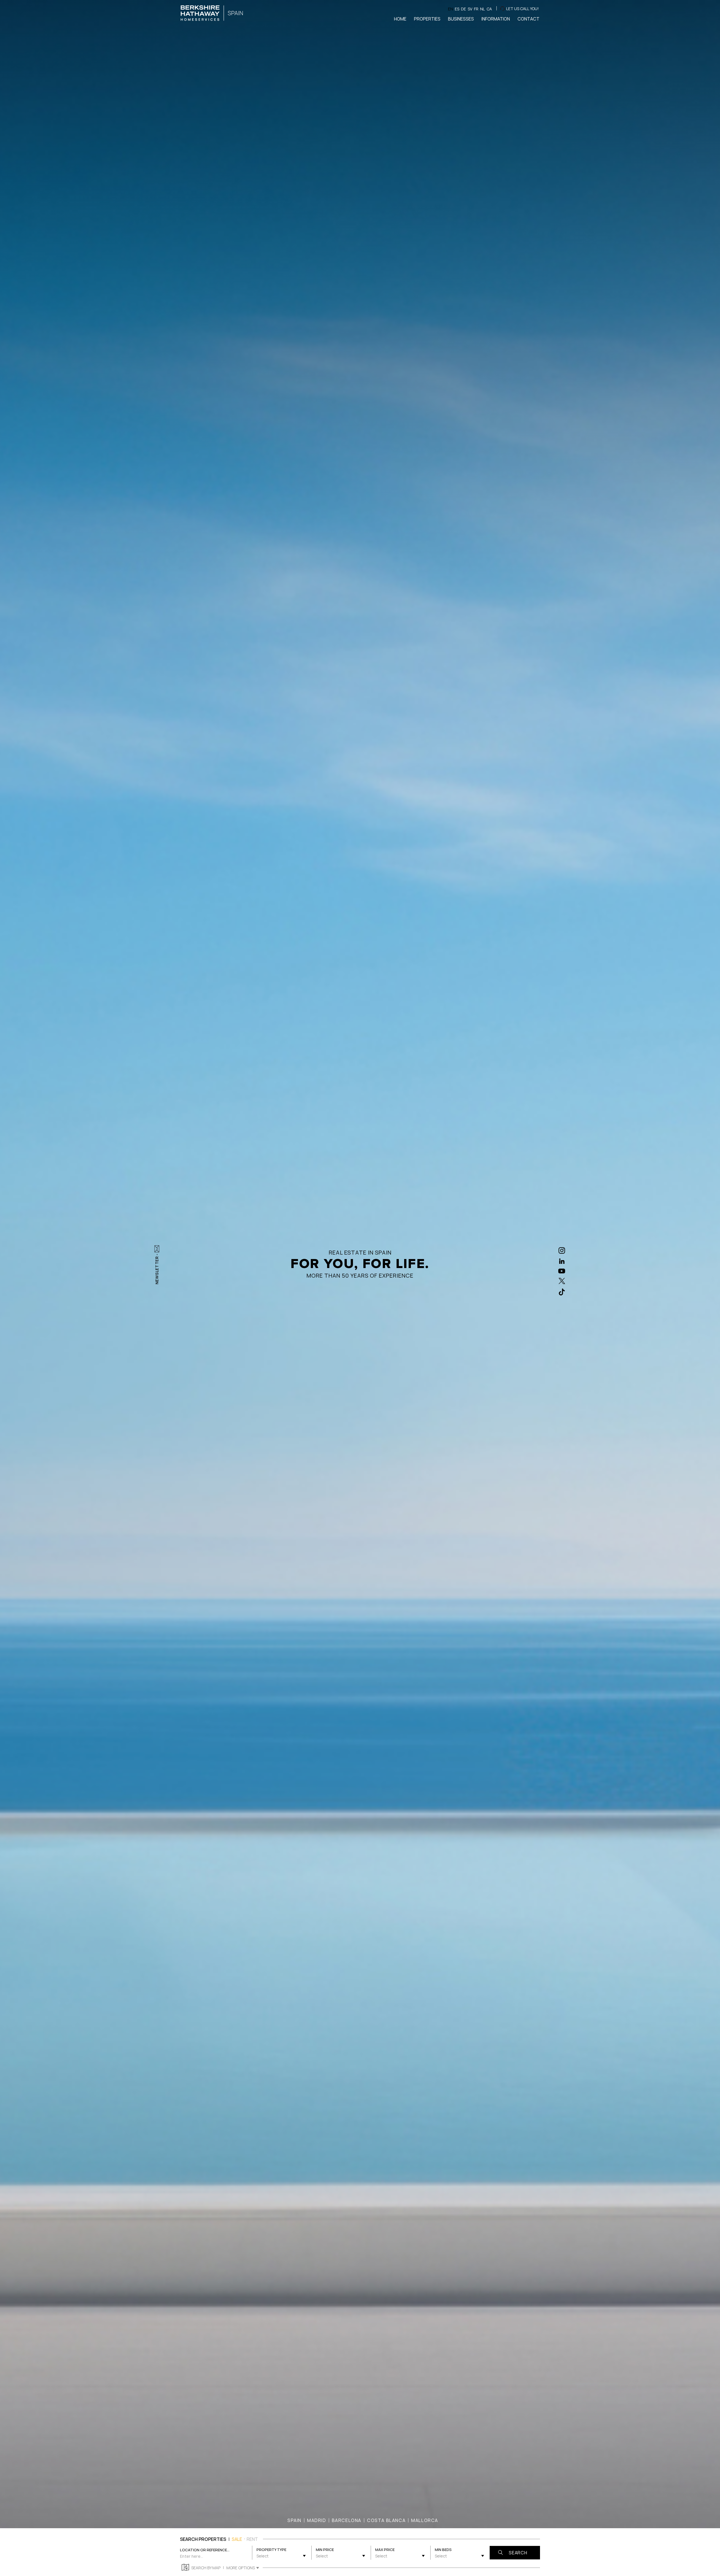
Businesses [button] (461, 19)
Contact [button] (528, 19)
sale (237, 2539)
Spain (294, 2520)
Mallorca (425, 2520)
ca (489, 9)
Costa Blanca (386, 2520)
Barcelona (347, 2520)
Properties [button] (427, 19)
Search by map (206, 2568)
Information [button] (496, 19)
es (457, 9)
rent (252, 2539)
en (451, 9)
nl (482, 9)
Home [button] (400, 19)
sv (470, 9)
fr (476, 9)
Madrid (317, 2520)
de (463, 9)
